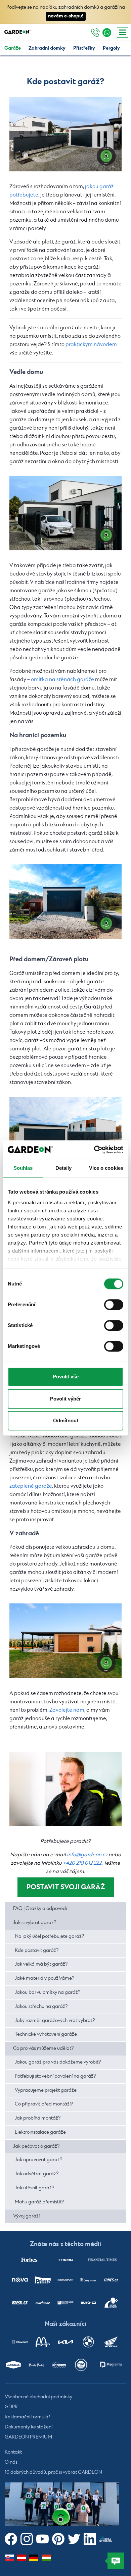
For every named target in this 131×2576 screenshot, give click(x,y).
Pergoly (111, 48)
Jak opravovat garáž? (38, 2160)
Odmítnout (66, 1420)
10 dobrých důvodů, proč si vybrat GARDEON (53, 2473)
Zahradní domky (47, 48)
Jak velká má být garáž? (41, 1964)
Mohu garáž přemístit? (39, 2202)
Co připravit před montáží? (44, 2104)
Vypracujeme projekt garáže (46, 2090)
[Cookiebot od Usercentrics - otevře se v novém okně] (94, 1150)
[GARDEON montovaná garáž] (65, 902)
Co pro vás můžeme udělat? (43, 2048)
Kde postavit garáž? (37, 1951)
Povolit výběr (65, 1399)
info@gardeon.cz (87, 1855)
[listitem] (29, 2260)
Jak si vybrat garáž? (35, 1923)
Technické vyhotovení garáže (46, 2034)
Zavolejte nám (67, 1710)
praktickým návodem (91, 345)
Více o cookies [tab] (106, 1168)
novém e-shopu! (66, 16)
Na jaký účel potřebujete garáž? (49, 1936)
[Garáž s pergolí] (65, 1641)
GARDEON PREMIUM (28, 2437)
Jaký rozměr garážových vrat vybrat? (55, 2021)
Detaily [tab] (64, 1168)
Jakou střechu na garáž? (41, 2007)
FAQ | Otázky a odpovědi (40, 1909)
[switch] (114, 1305)
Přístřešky (84, 48)
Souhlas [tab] (23, 1168)
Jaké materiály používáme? (45, 1978)
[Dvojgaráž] (65, 1134)
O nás (11, 2463)
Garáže (13, 48)
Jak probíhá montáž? (38, 2118)
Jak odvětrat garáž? (37, 2174)
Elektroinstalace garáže (40, 2132)
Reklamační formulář (27, 2417)
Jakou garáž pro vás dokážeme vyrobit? (58, 2062)
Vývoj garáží (26, 2216)
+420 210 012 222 (82, 1863)
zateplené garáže (31, 1486)
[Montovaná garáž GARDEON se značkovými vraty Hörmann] (65, 134)
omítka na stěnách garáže (62, 680)
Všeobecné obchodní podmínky (38, 2397)
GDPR (11, 2407)
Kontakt (13, 2453)
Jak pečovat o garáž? (36, 2146)
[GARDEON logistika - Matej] (65, 1789)
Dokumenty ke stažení (29, 2427)
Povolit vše (66, 1377)
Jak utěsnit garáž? (34, 2188)
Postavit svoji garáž (66, 1887)
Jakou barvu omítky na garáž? (48, 1992)
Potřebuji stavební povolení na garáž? (55, 2076)
